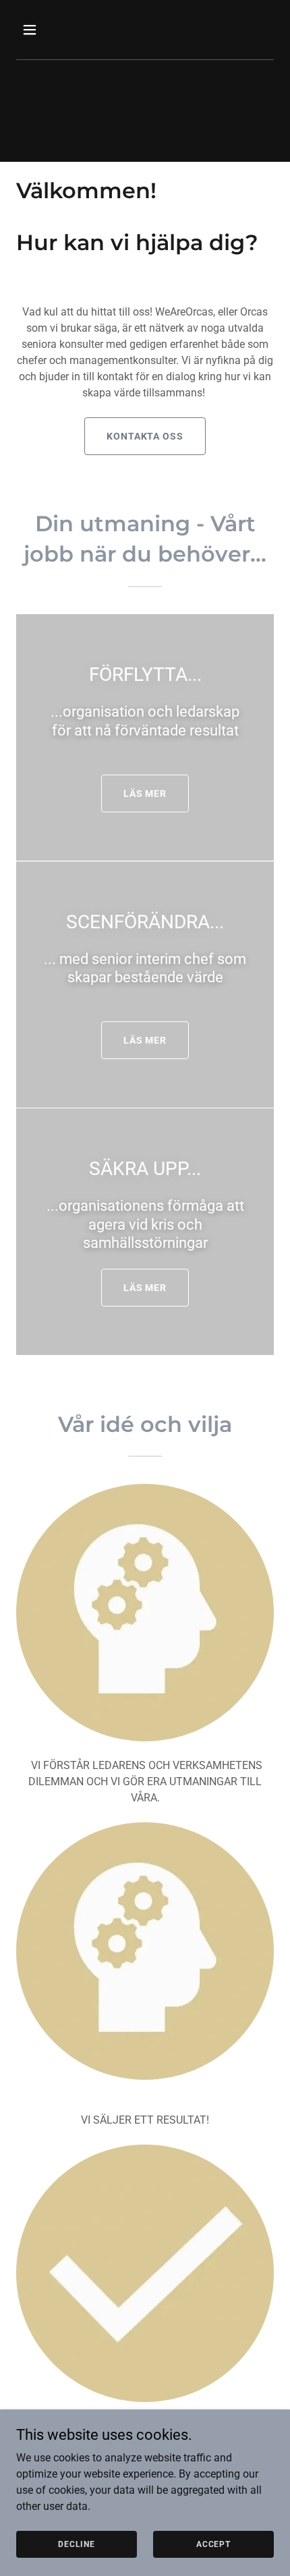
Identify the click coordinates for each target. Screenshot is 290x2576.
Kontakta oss (145, 436)
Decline (77, 2544)
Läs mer (145, 793)
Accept (213, 2544)
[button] (46, 30)
